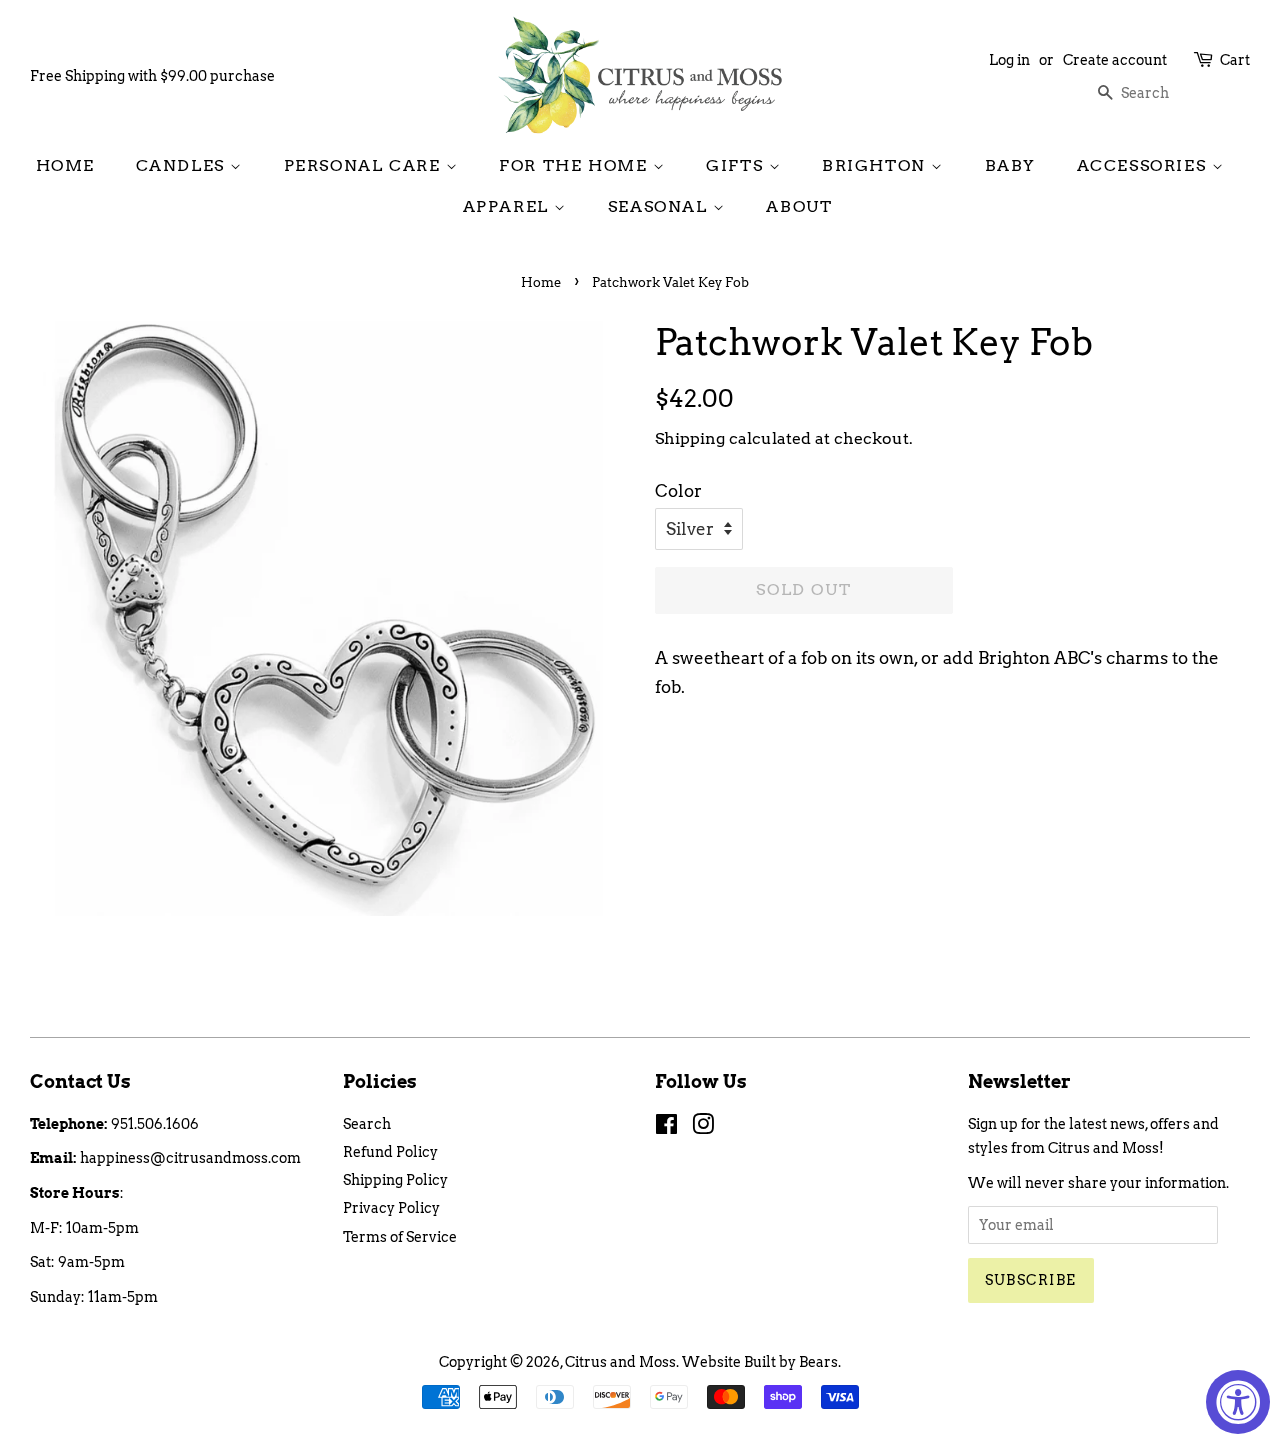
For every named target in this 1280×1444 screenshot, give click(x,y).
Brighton (876, 165)
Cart (1235, 60)
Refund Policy (390, 1152)
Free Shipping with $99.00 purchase (152, 76)
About (799, 206)
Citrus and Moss (620, 1362)
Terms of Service (400, 1237)
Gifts (737, 165)
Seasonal (660, 206)
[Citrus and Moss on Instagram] (703, 1128)
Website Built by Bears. (761, 1362)
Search (367, 1124)
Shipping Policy (395, 1180)
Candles (183, 165)
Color (678, 491)
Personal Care (365, 165)
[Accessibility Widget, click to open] (1238, 1402)
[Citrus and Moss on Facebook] (666, 1128)
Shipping (690, 438)
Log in (1009, 60)
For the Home (576, 165)
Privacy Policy (391, 1208)
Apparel (509, 206)
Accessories (1144, 165)
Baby (1010, 165)
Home (65, 165)
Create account (1115, 60)
